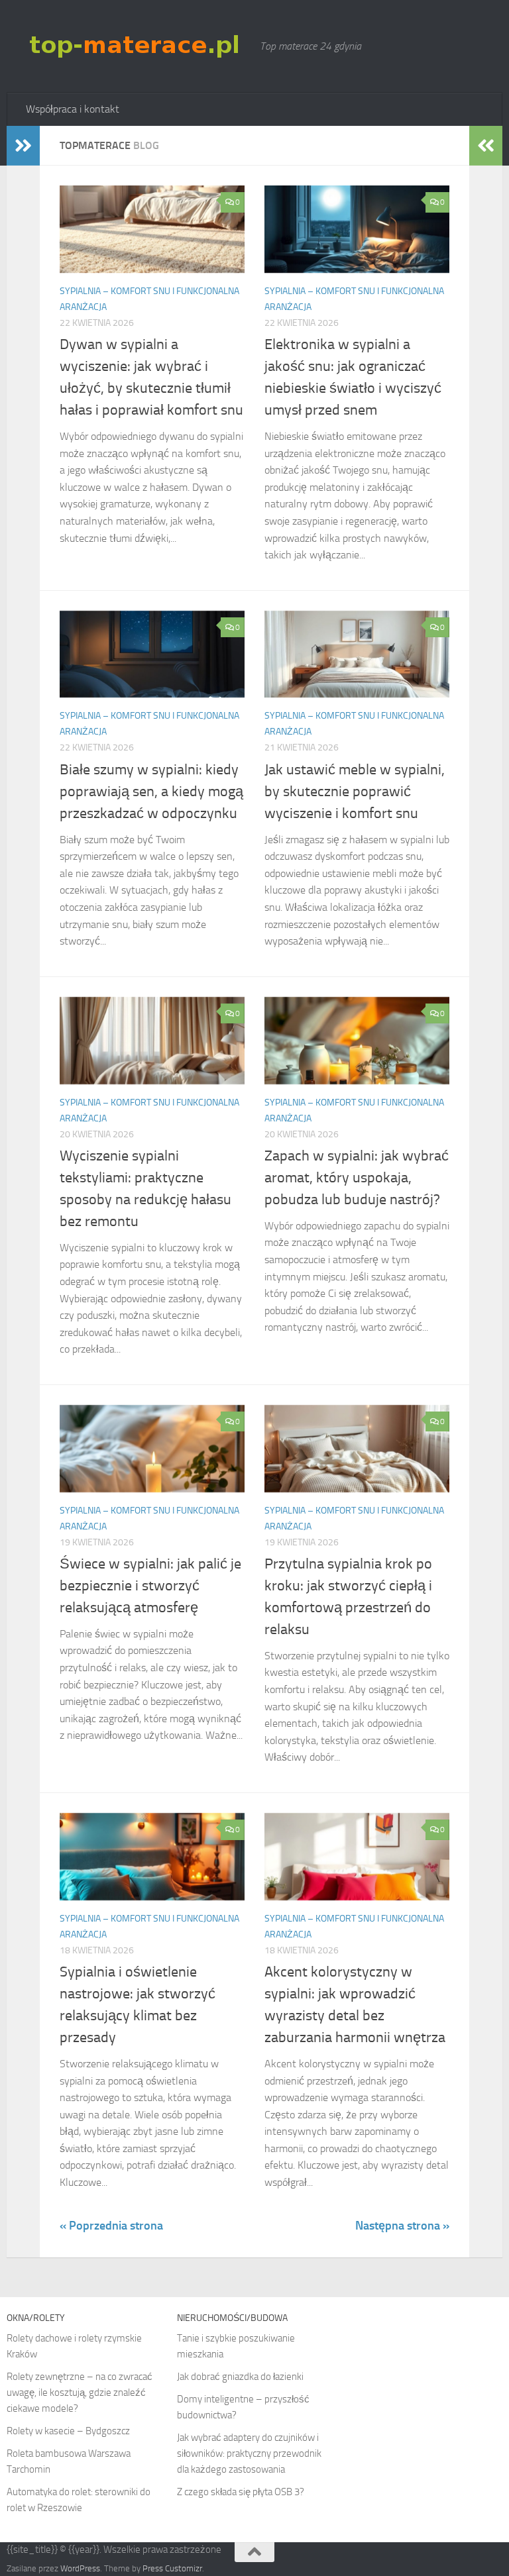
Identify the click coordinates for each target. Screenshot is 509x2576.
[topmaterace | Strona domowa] (137, 46)
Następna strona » (402, 2226)
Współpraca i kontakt (73, 109)
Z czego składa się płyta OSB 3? (241, 2492)
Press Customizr (172, 2568)
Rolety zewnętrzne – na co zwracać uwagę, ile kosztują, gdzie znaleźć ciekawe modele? (80, 2393)
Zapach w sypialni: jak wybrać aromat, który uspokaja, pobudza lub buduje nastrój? (357, 1178)
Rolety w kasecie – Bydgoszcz (68, 2431)
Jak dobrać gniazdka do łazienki (240, 2377)
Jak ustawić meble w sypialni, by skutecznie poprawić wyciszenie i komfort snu (355, 792)
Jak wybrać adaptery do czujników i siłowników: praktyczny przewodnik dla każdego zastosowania (249, 2453)
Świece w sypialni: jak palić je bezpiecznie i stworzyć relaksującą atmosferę (150, 1586)
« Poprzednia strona (111, 2226)
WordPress (80, 2568)
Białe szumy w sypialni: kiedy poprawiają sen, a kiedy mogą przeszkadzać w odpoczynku (151, 792)
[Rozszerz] (23, 146)
